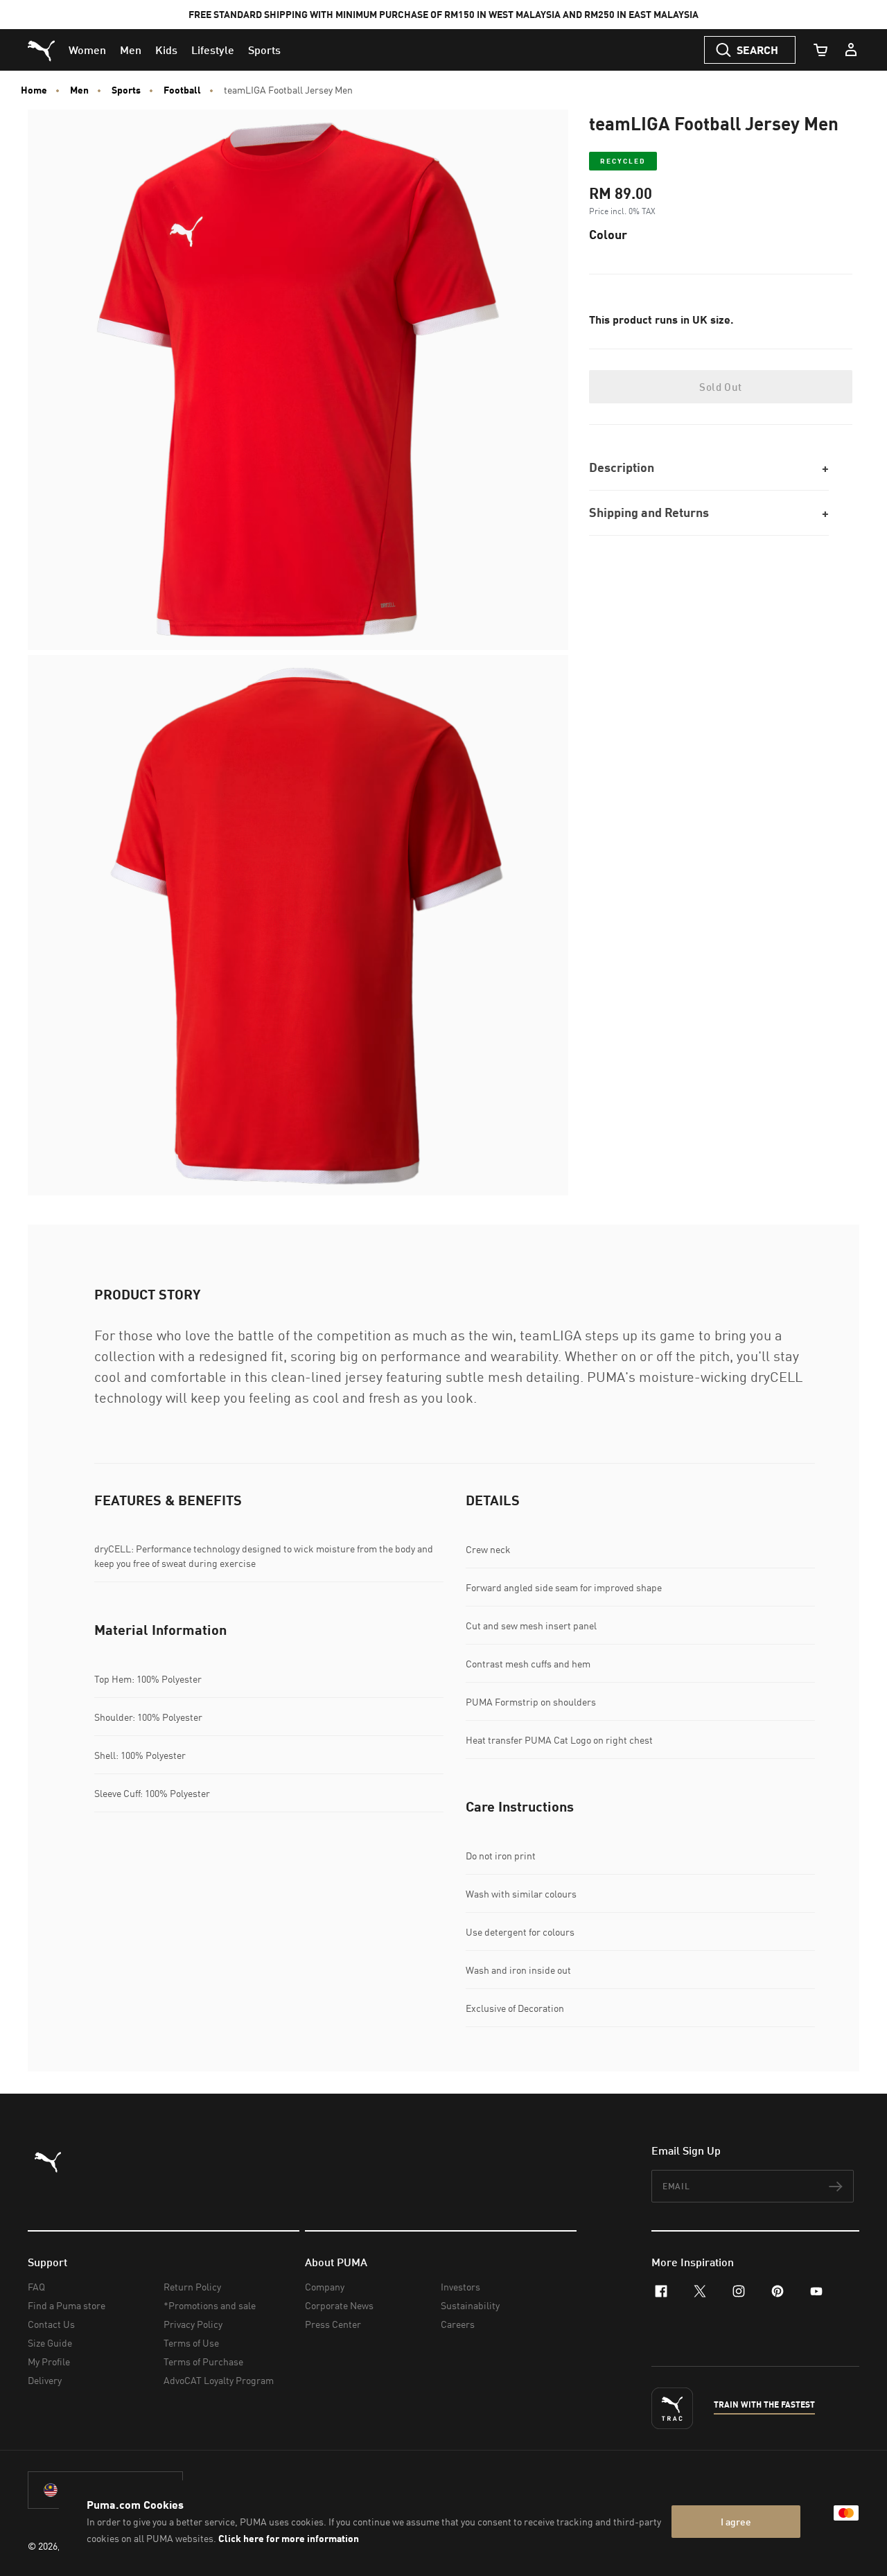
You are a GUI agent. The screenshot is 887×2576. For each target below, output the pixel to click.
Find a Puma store (67, 2305)
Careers (458, 2324)
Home (34, 90)
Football (182, 90)
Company (325, 2287)
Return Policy (192, 2287)
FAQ (36, 2287)
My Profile (49, 2362)
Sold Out (720, 387)
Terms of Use (191, 2343)
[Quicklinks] (851, 50)
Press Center (333, 2324)
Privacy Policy (193, 2324)
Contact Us (51, 2324)
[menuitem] (87, 50)
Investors (460, 2287)
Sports (126, 90)
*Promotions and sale (210, 2305)
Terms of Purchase (203, 2362)
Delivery (45, 2380)
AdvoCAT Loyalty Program (219, 2380)
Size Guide (50, 2343)
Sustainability (470, 2305)
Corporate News (339, 2305)
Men (79, 90)
